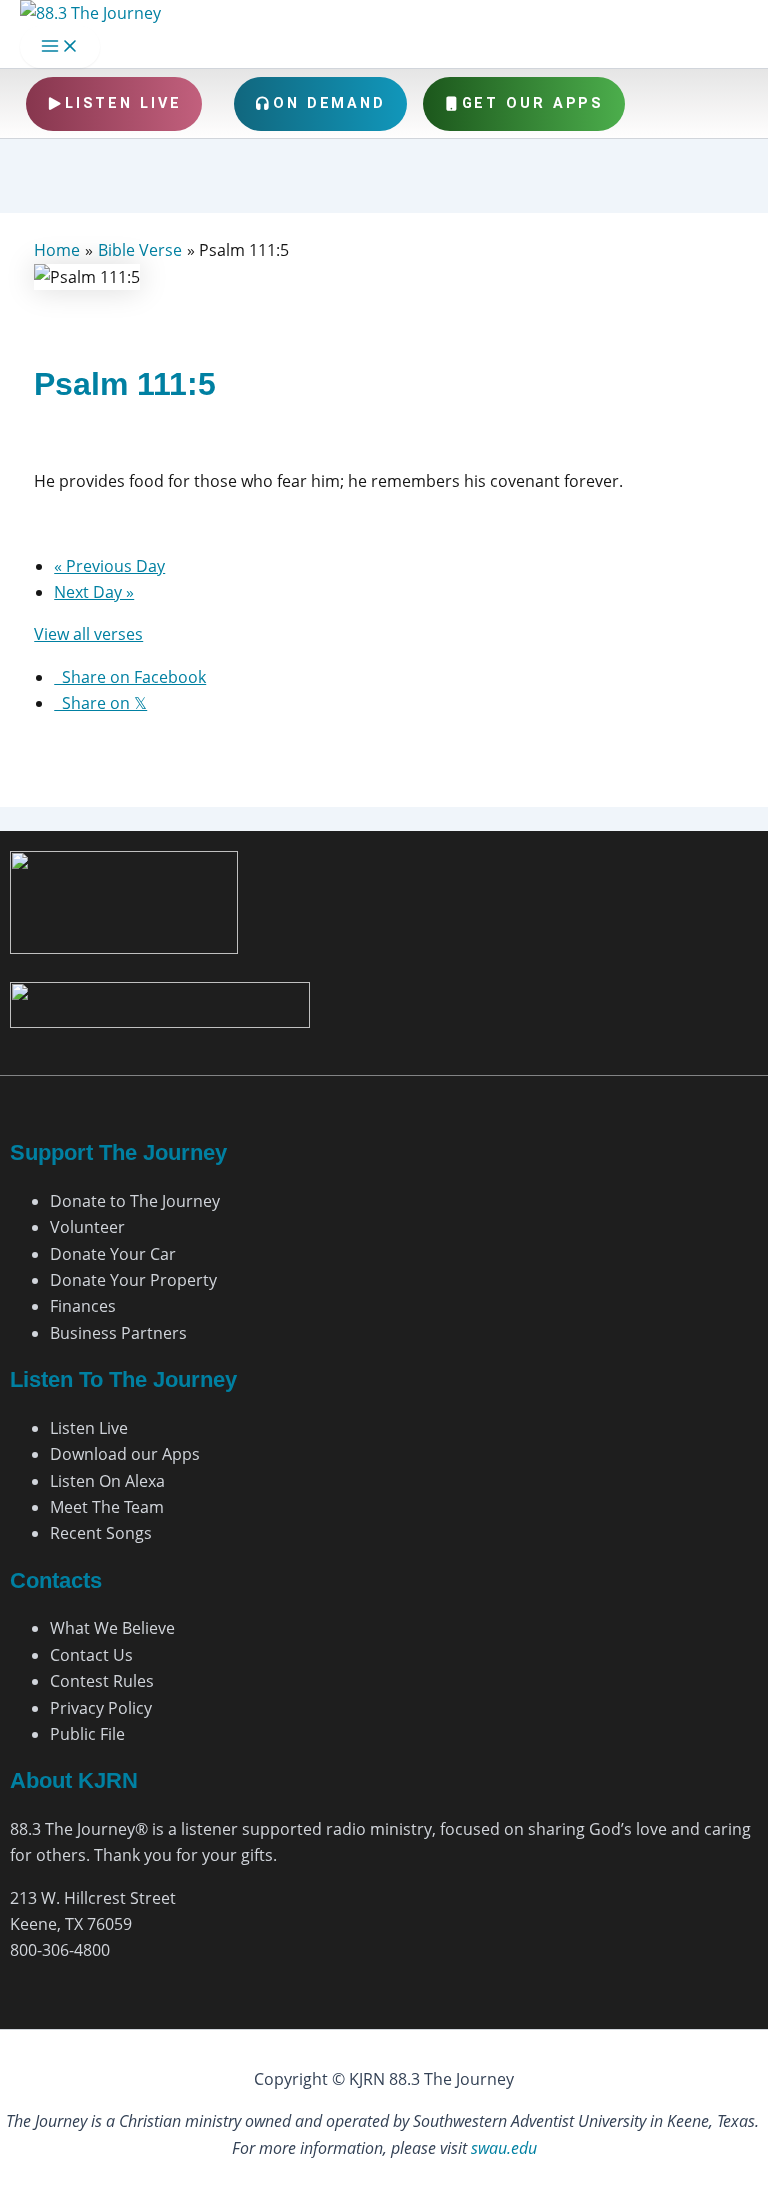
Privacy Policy (101, 1708)
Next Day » (94, 592)
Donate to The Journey (135, 1201)
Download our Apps (125, 1454)
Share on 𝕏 (100, 703)
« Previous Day (109, 566)
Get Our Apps (533, 103)
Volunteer (87, 1227)
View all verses (88, 634)
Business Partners (118, 1333)
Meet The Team (107, 1507)
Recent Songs (101, 1533)
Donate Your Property (133, 1280)
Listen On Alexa (107, 1481)
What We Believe (112, 1628)
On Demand (329, 103)
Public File (87, 1734)
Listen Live (123, 103)
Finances (83, 1306)
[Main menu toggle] (60, 47)
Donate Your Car (113, 1254)
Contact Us (91, 1655)
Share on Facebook (130, 677)
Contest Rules (102, 1681)
